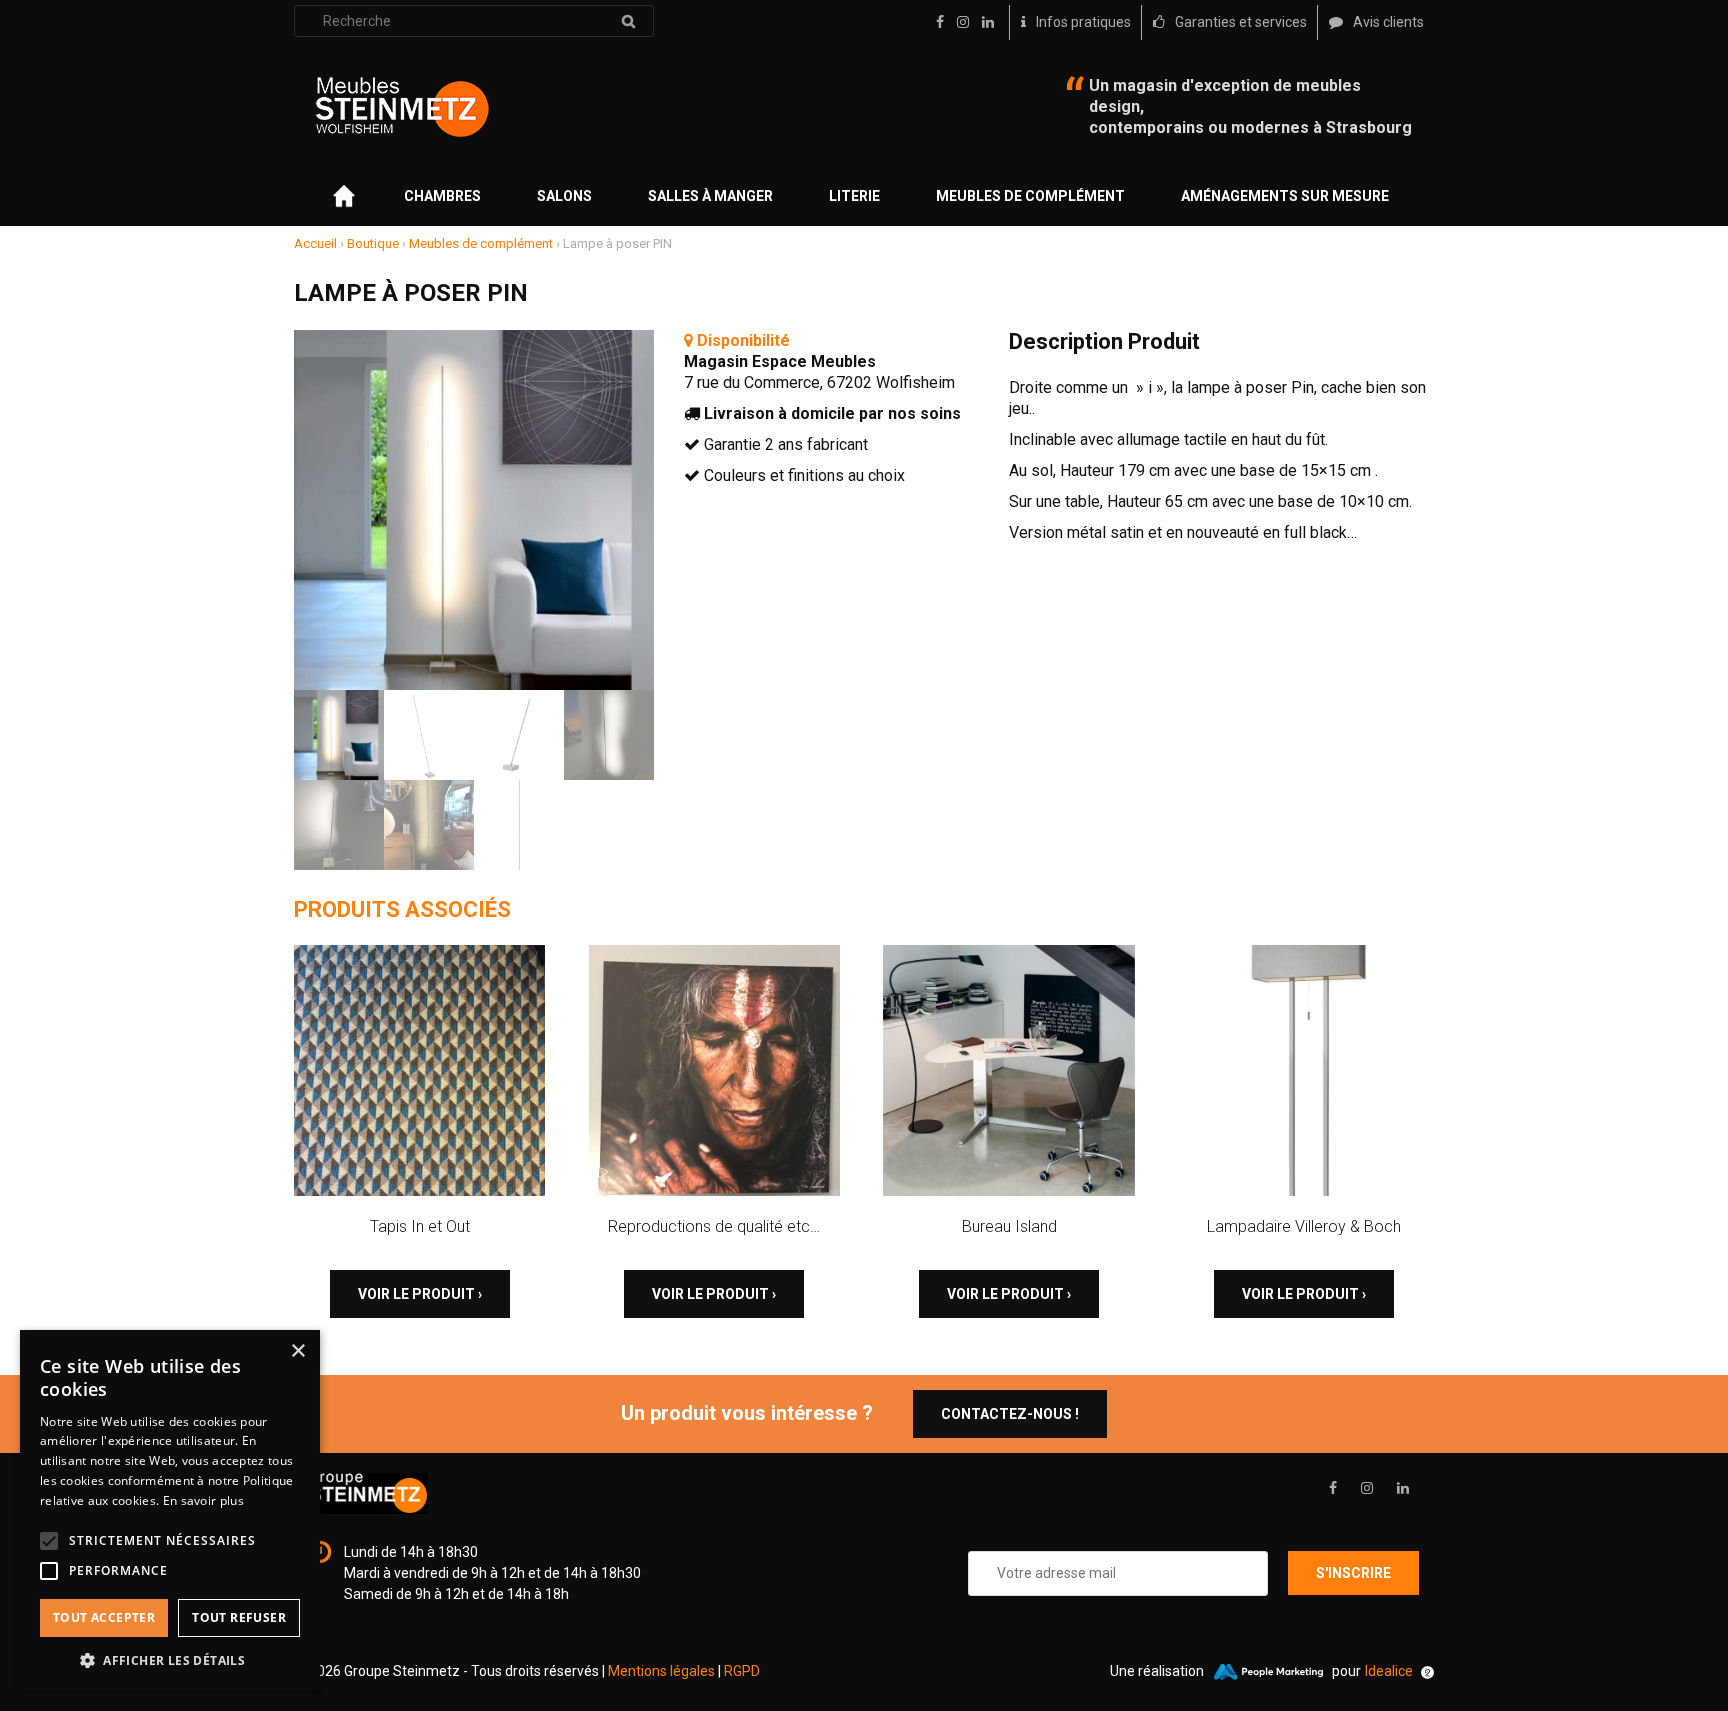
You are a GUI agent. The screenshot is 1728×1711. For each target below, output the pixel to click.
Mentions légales (661, 1671)
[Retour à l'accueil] (402, 107)
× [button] (297, 1351)
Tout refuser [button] (239, 1617)
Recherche (628, 21)
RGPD (742, 1671)
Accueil (315, 243)
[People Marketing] (1268, 1672)
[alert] (170, 1510)
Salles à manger (710, 196)
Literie (854, 196)
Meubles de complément (1030, 196)
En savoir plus (203, 1500)
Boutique (373, 243)
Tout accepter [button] (104, 1617)
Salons (564, 196)
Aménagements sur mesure (1285, 196)
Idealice (1389, 1671)
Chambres (442, 196)
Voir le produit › (420, 1294)
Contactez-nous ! (1010, 1414)
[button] (170, 1660)
